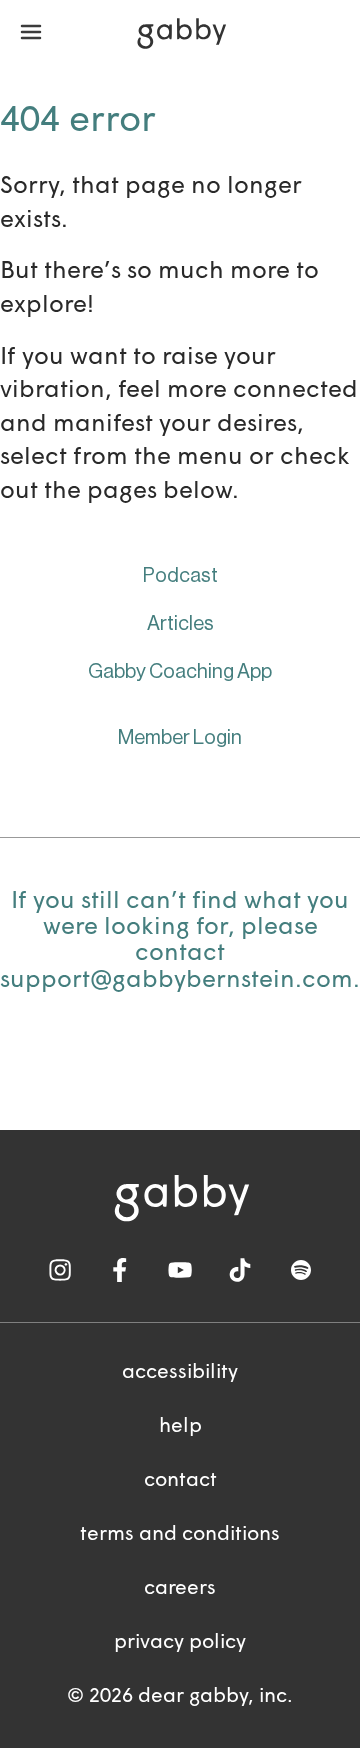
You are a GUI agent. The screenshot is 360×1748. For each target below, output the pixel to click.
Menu (31, 33)
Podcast (180, 576)
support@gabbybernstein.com (176, 981)
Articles (180, 624)
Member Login (180, 738)
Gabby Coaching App (180, 672)
